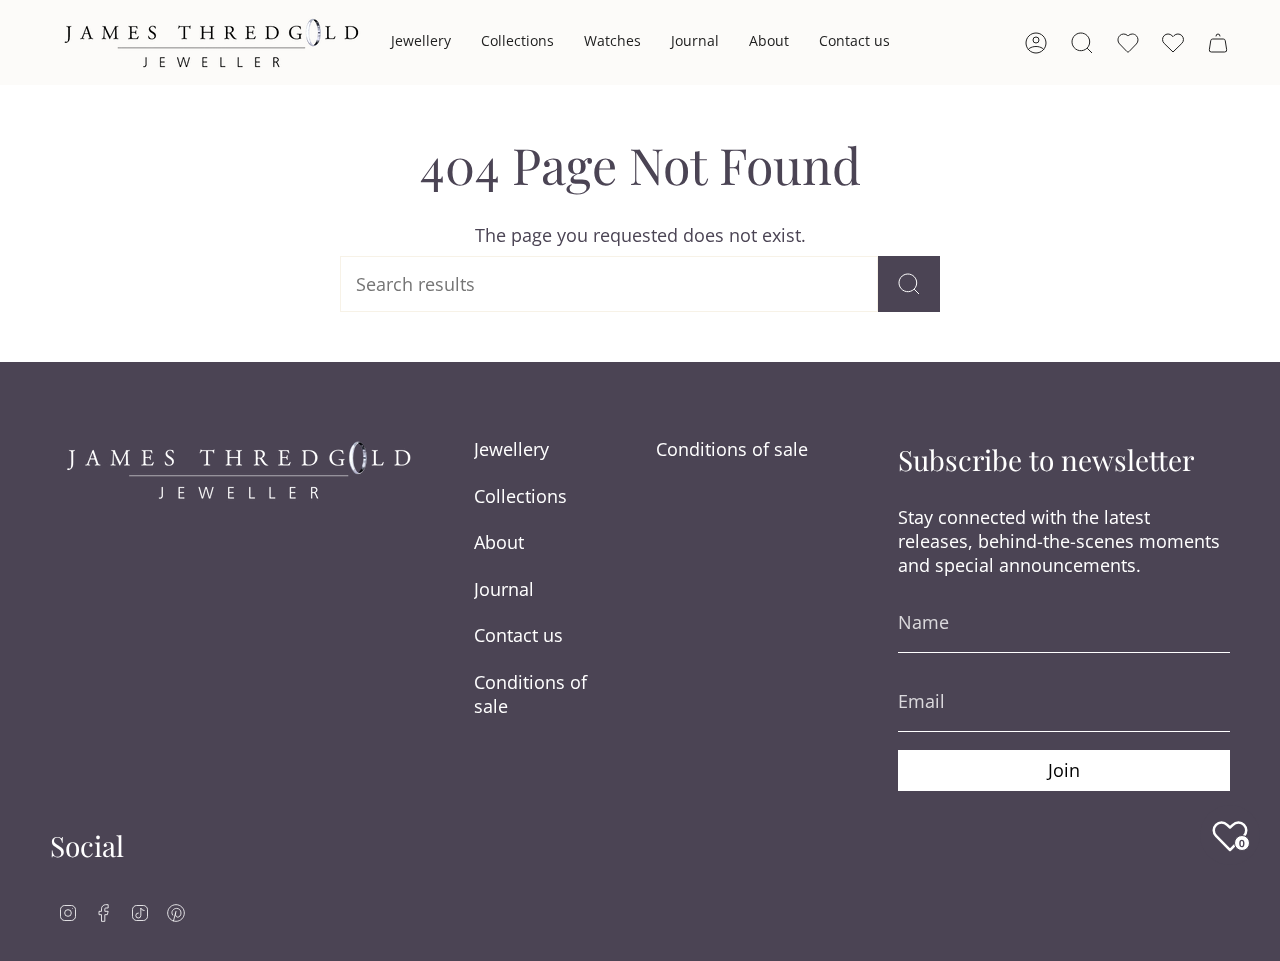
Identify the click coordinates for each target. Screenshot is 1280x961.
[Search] (909, 284)
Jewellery (511, 449)
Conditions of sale (530, 694)
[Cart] (1218, 43)
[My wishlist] (1173, 43)
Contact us (518, 635)
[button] (421, 42)
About (499, 542)
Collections (520, 496)
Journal (504, 589)
